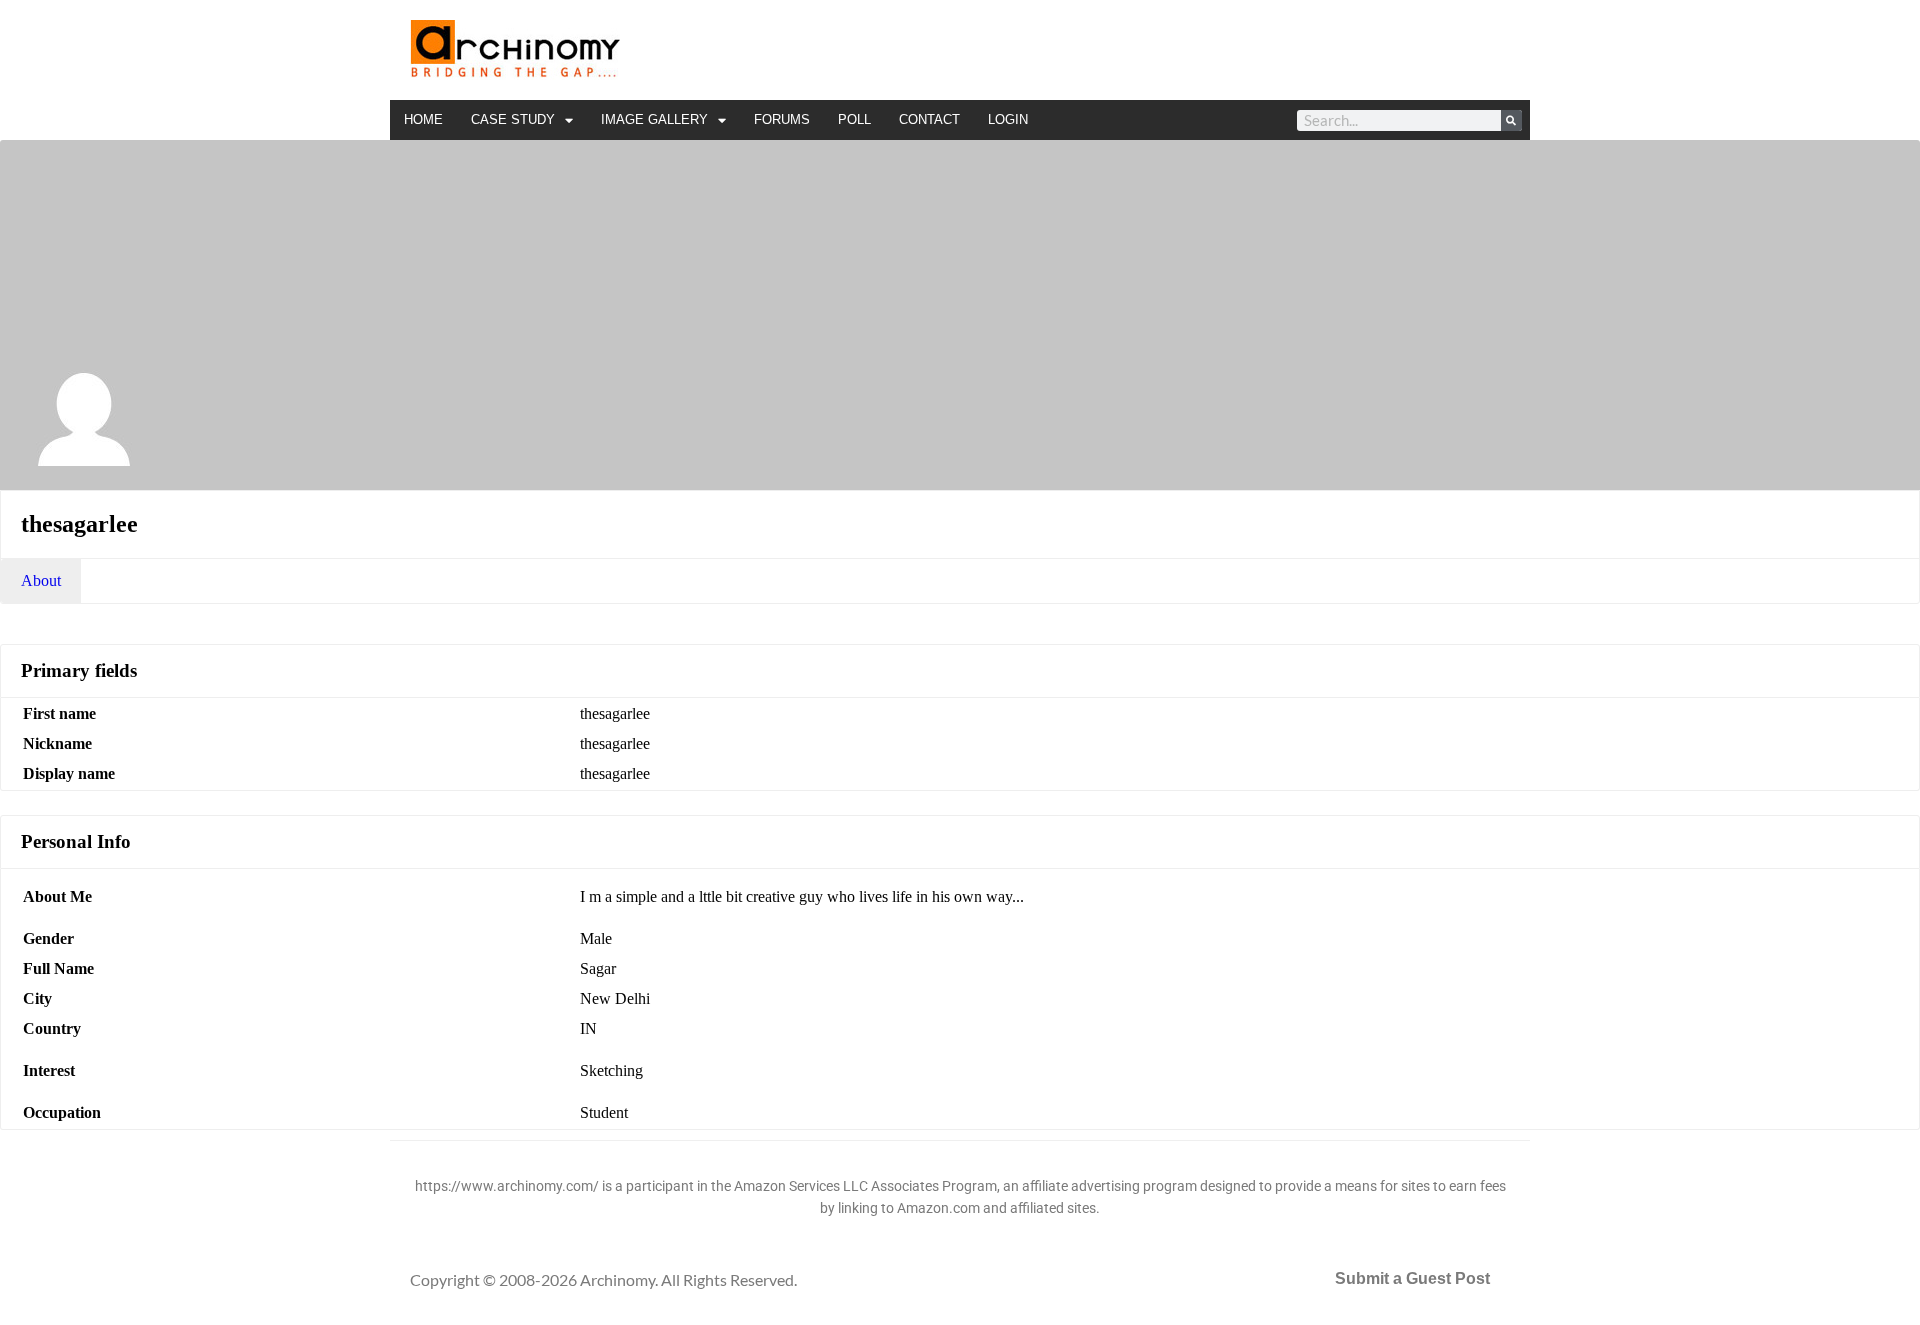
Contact (929, 119)
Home (423, 119)
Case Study (513, 119)
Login (1008, 119)
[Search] (1511, 120)
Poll (854, 119)
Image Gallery (654, 119)
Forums (782, 119)
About (41, 580)
